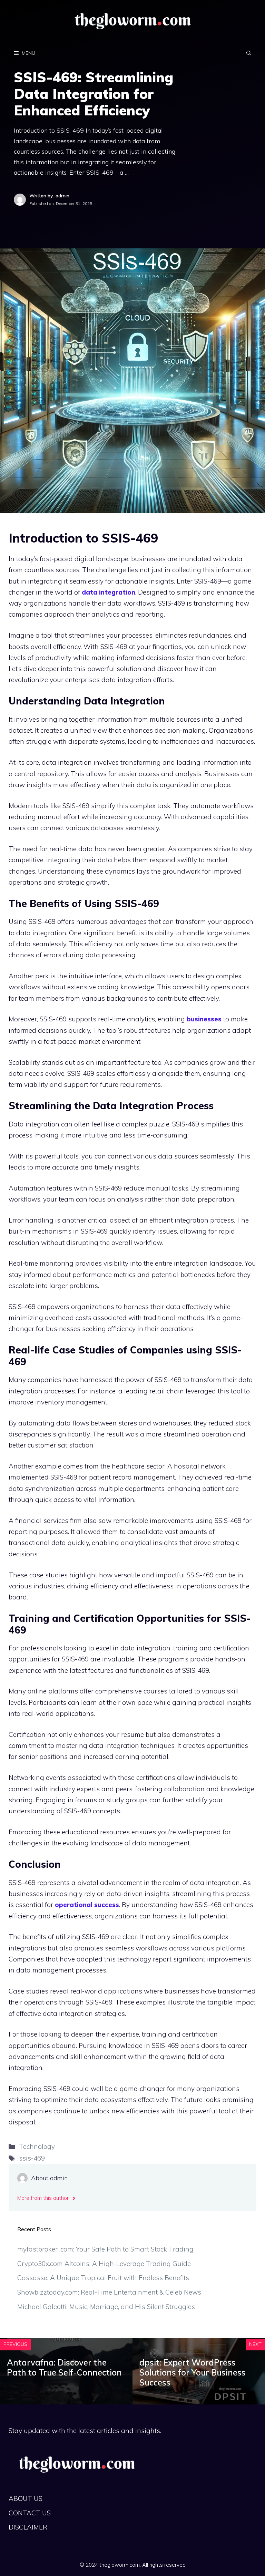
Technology (37, 2146)
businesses (204, 1019)
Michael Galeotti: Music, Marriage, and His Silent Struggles (106, 2307)
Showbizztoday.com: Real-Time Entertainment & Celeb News (109, 2292)
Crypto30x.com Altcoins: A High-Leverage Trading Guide (104, 2264)
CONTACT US (30, 2513)
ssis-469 (32, 2158)
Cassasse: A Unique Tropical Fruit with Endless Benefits (103, 2278)
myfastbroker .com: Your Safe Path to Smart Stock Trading (105, 2249)
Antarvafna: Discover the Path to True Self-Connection (64, 2367)
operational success (87, 1905)
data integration (109, 592)
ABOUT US (26, 2498)
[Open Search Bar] (249, 53)
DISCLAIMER (28, 2527)
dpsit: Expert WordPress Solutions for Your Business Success (193, 2372)
